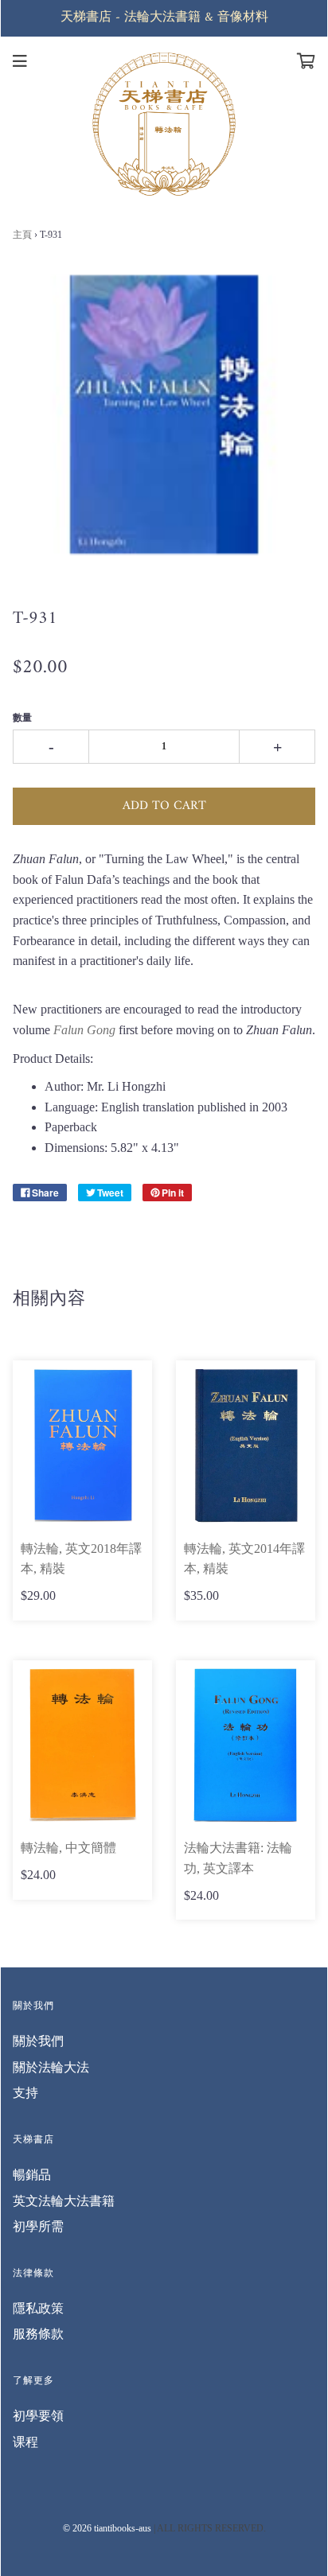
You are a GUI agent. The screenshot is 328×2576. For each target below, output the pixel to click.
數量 (22, 718)
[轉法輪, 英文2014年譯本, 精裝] (246, 1446)
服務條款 (38, 2334)
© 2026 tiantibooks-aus (107, 2528)
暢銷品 (32, 2175)
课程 (25, 2442)
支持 (25, 2093)
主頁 (22, 235)
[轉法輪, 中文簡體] (82, 1745)
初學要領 (38, 2416)
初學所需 (38, 2226)
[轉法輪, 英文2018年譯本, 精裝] (82, 1446)
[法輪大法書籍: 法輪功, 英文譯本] (246, 1745)
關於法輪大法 (51, 2067)
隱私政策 (38, 2308)
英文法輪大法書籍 (64, 2201)
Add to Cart (164, 806)
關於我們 (38, 2041)
